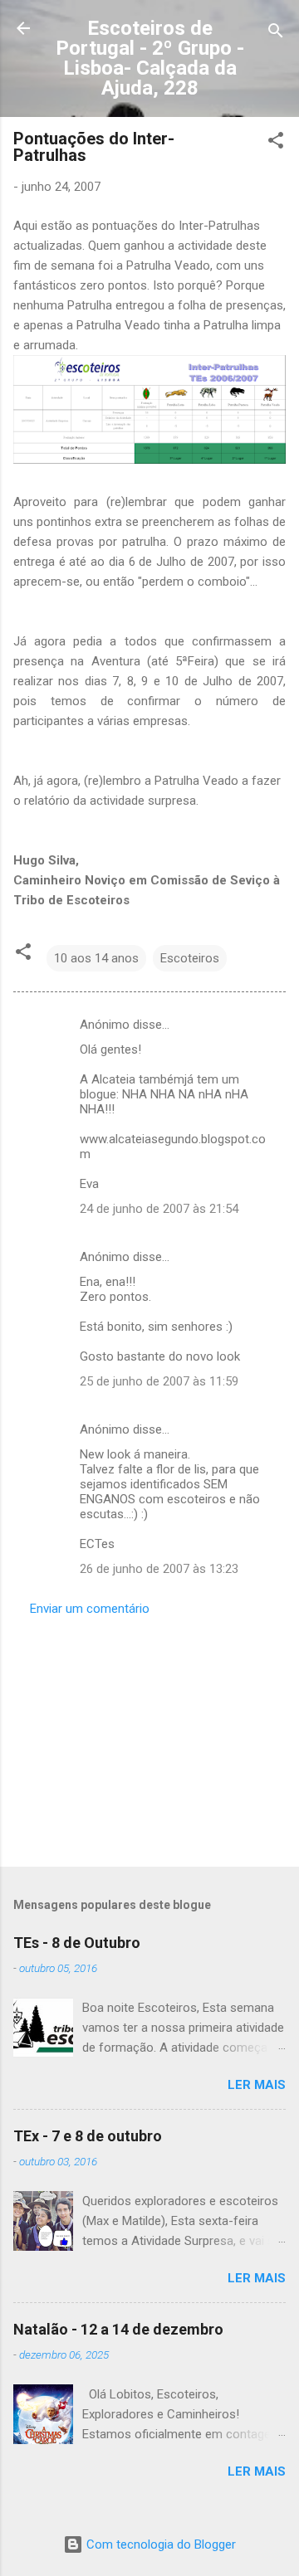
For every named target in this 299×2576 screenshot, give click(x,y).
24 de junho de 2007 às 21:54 (159, 1209)
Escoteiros (190, 958)
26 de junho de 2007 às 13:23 (159, 1569)
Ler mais (257, 2085)
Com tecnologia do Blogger (159, 2544)
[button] (276, 143)
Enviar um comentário (90, 1609)
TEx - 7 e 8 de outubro (88, 2136)
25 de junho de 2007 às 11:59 (159, 1381)
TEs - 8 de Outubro (77, 1943)
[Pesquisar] (276, 34)
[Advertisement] (149, 1736)
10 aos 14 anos (96, 958)
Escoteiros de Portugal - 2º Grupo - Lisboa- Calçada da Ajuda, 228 (150, 58)
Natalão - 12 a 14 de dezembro (118, 2329)
